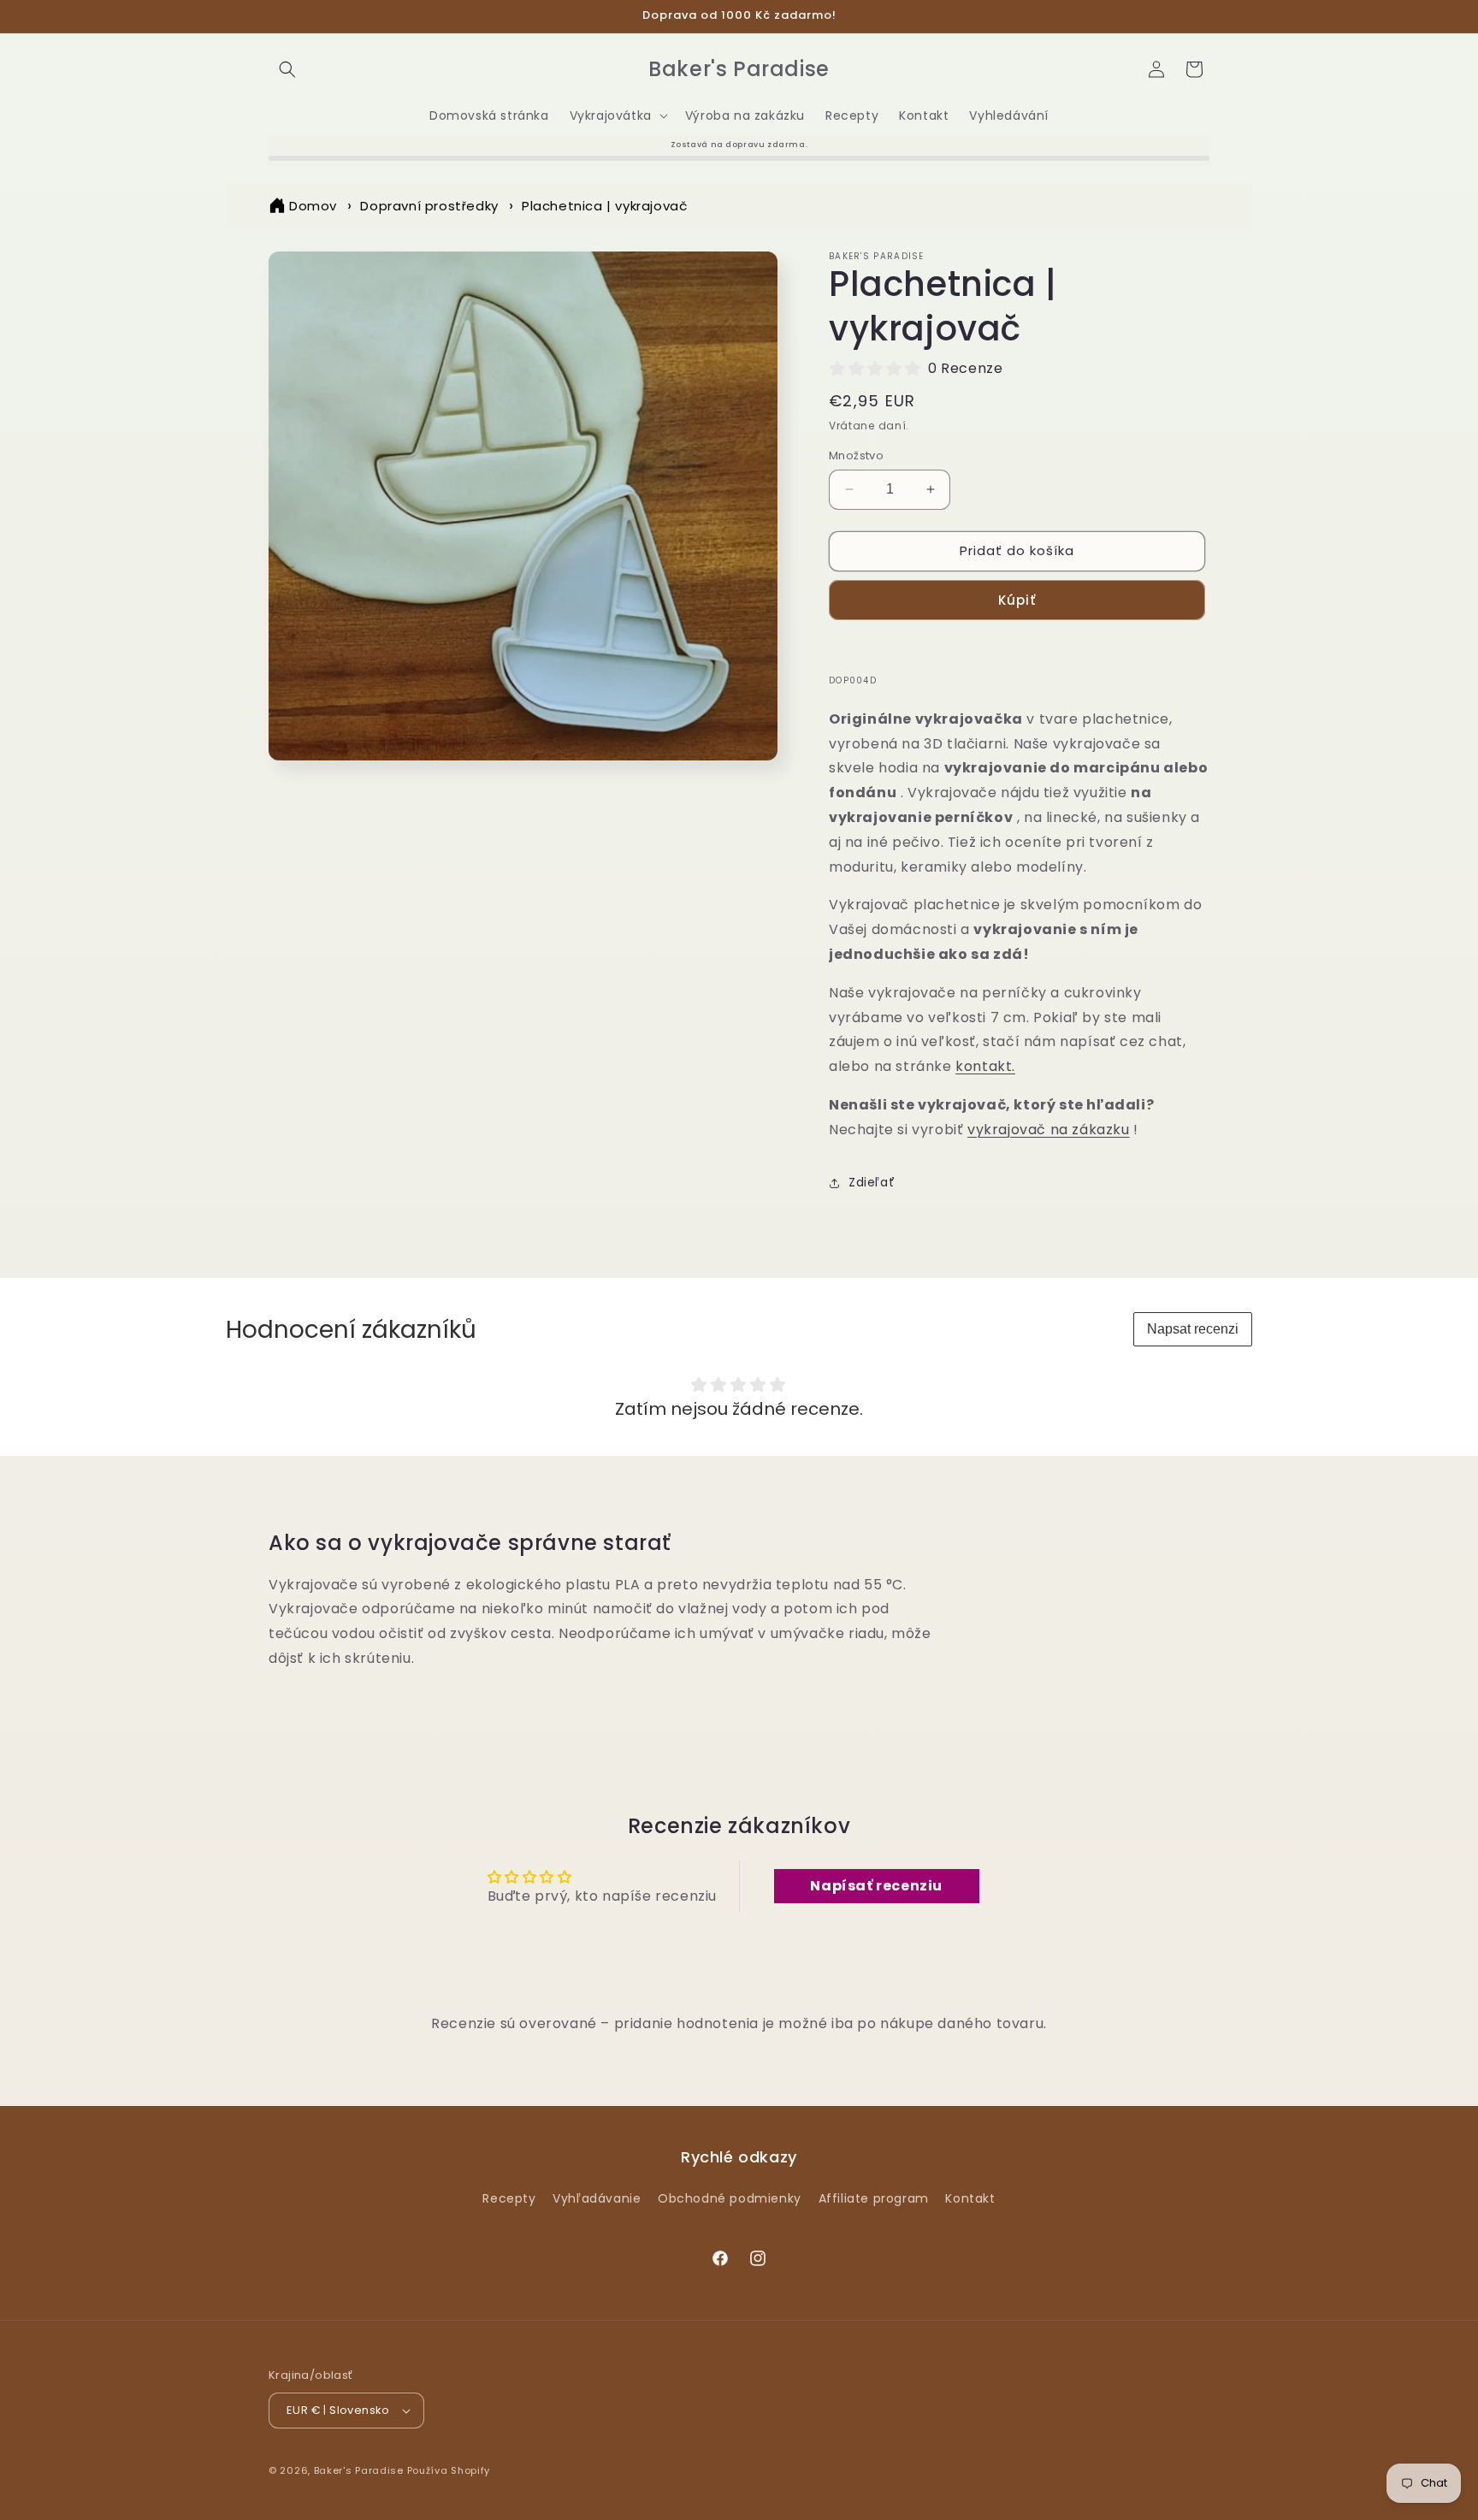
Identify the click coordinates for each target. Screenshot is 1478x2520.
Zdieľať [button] (872, 1182)
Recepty (509, 2198)
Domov (313, 206)
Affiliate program (874, 2198)
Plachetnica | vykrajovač (604, 206)
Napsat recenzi (1193, 1329)
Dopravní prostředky (429, 206)
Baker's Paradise (359, 2470)
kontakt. (985, 1066)
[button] (287, 69)
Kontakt (970, 2198)
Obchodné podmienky (730, 2198)
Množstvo (856, 455)
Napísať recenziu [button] (876, 1886)
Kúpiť (1017, 600)
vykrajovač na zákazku (1049, 1130)
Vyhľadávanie (597, 2198)
